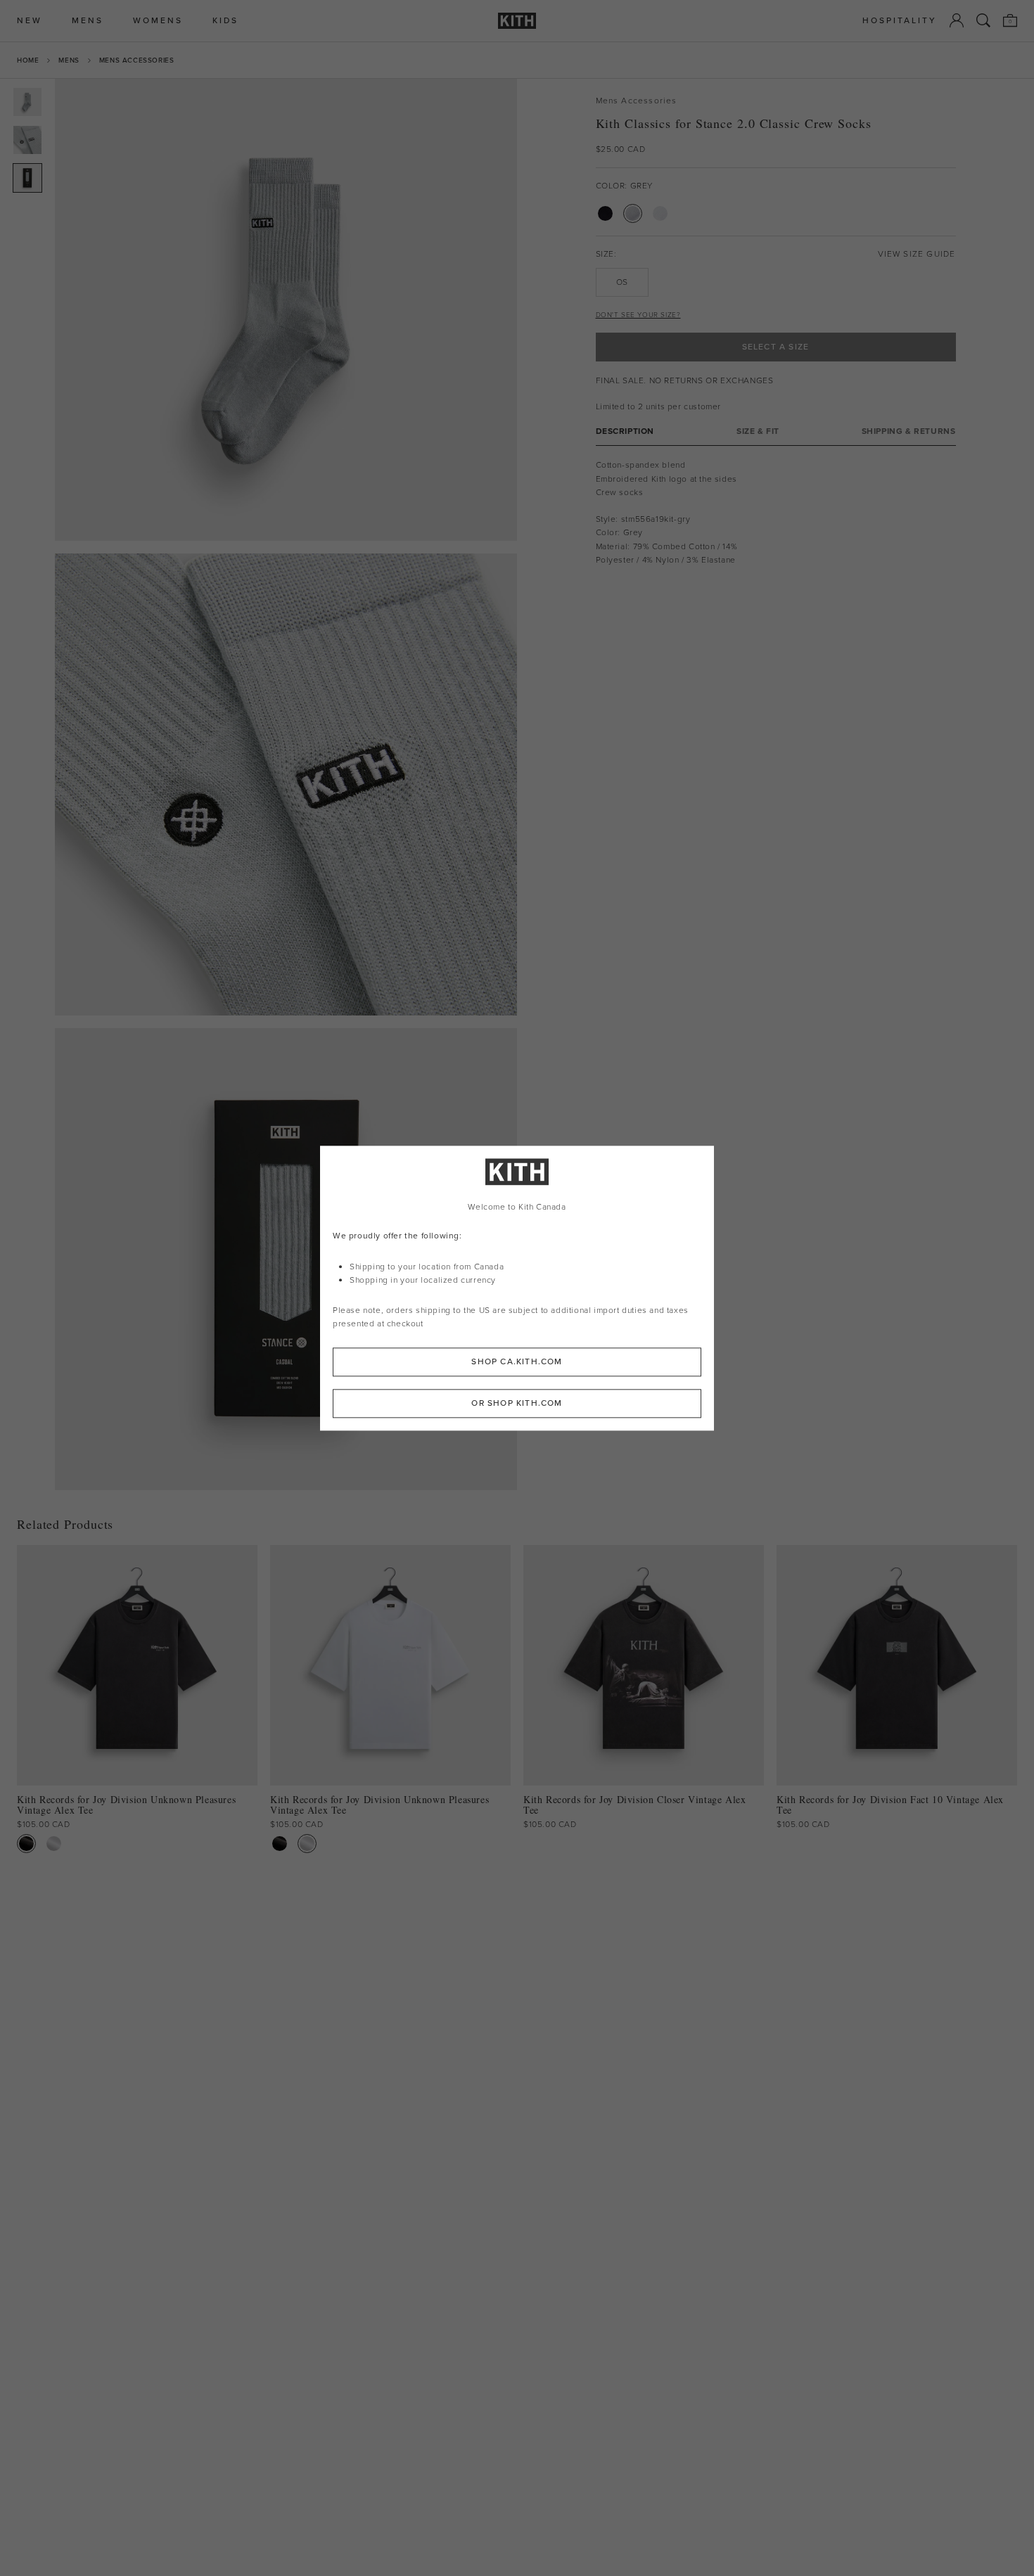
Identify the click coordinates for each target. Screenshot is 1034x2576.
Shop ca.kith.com (517, 1361)
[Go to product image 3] (27, 178)
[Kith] (517, 21)
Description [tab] (625, 431)
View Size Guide (917, 254)
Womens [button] (158, 21)
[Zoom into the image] (286, 310)
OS (622, 282)
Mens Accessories (137, 60)
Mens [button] (88, 21)
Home (28, 60)
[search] (983, 20)
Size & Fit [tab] (758, 431)
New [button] (30, 21)
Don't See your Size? (638, 315)
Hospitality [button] (900, 21)
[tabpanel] (776, 513)
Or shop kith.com (517, 1403)
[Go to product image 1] (27, 102)
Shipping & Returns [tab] (909, 431)
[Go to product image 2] (27, 140)
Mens (69, 60)
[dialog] (517, 1288)
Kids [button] (225, 21)
